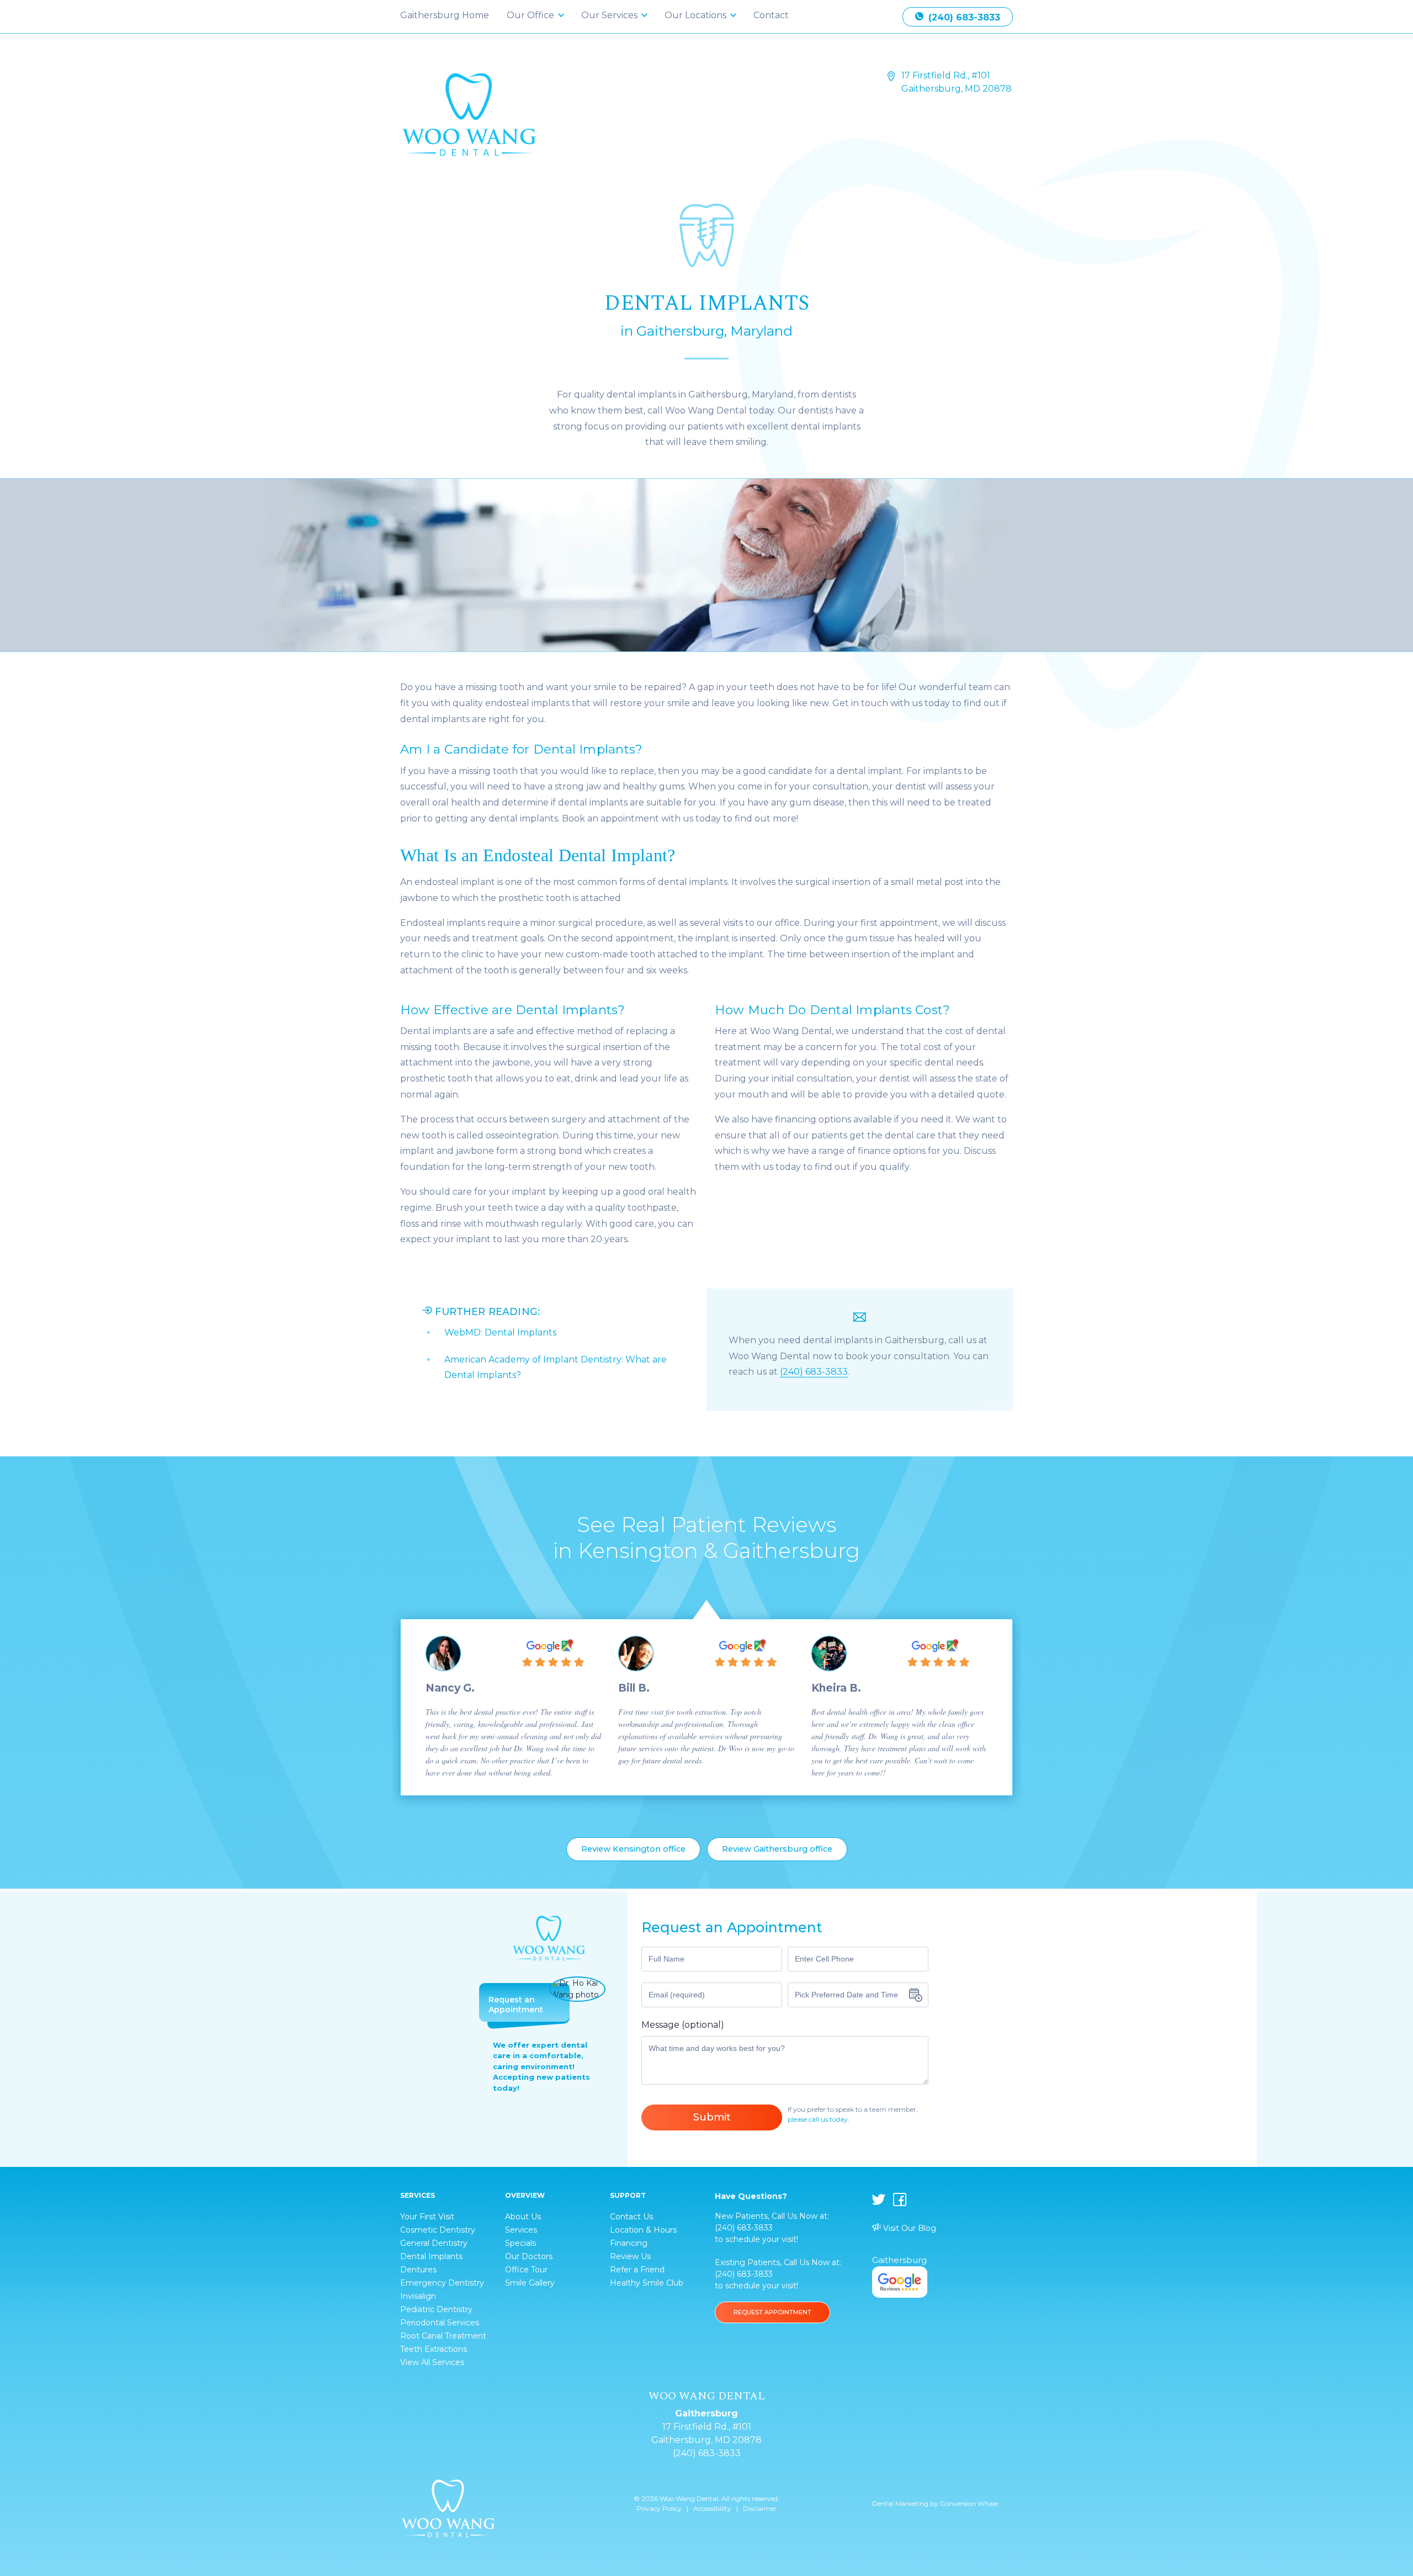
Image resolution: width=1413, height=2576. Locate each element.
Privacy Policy (659, 2508)
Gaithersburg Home (445, 15)
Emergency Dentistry (442, 2283)
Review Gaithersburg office (777, 1849)
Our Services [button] (610, 15)
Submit (712, 2117)
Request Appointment (772, 2312)
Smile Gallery (530, 2283)
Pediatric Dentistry (436, 2309)
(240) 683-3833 (963, 17)
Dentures (418, 2270)
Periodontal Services (440, 2323)
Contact (771, 15)
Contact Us (631, 2217)
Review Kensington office (633, 1849)
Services (521, 2230)
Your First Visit (427, 2217)
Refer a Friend (637, 2270)
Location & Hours (643, 2230)
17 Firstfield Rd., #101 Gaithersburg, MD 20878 (957, 82)
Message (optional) (683, 2025)
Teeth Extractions (434, 2349)
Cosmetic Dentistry (438, 2230)
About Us (523, 2217)
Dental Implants (431, 2256)
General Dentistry (434, 2243)
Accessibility (712, 2508)
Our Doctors (529, 2256)
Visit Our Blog (909, 2228)
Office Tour (526, 2270)
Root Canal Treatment (443, 2336)
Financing (629, 2243)
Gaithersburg (899, 2260)
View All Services (432, 2362)
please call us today (818, 2119)
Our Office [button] (532, 15)
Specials (520, 2243)
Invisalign (418, 2296)
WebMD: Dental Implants (500, 1332)
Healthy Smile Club (647, 2283)
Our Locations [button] (697, 15)
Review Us (630, 2256)
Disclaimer (760, 2508)
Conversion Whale (969, 2503)
